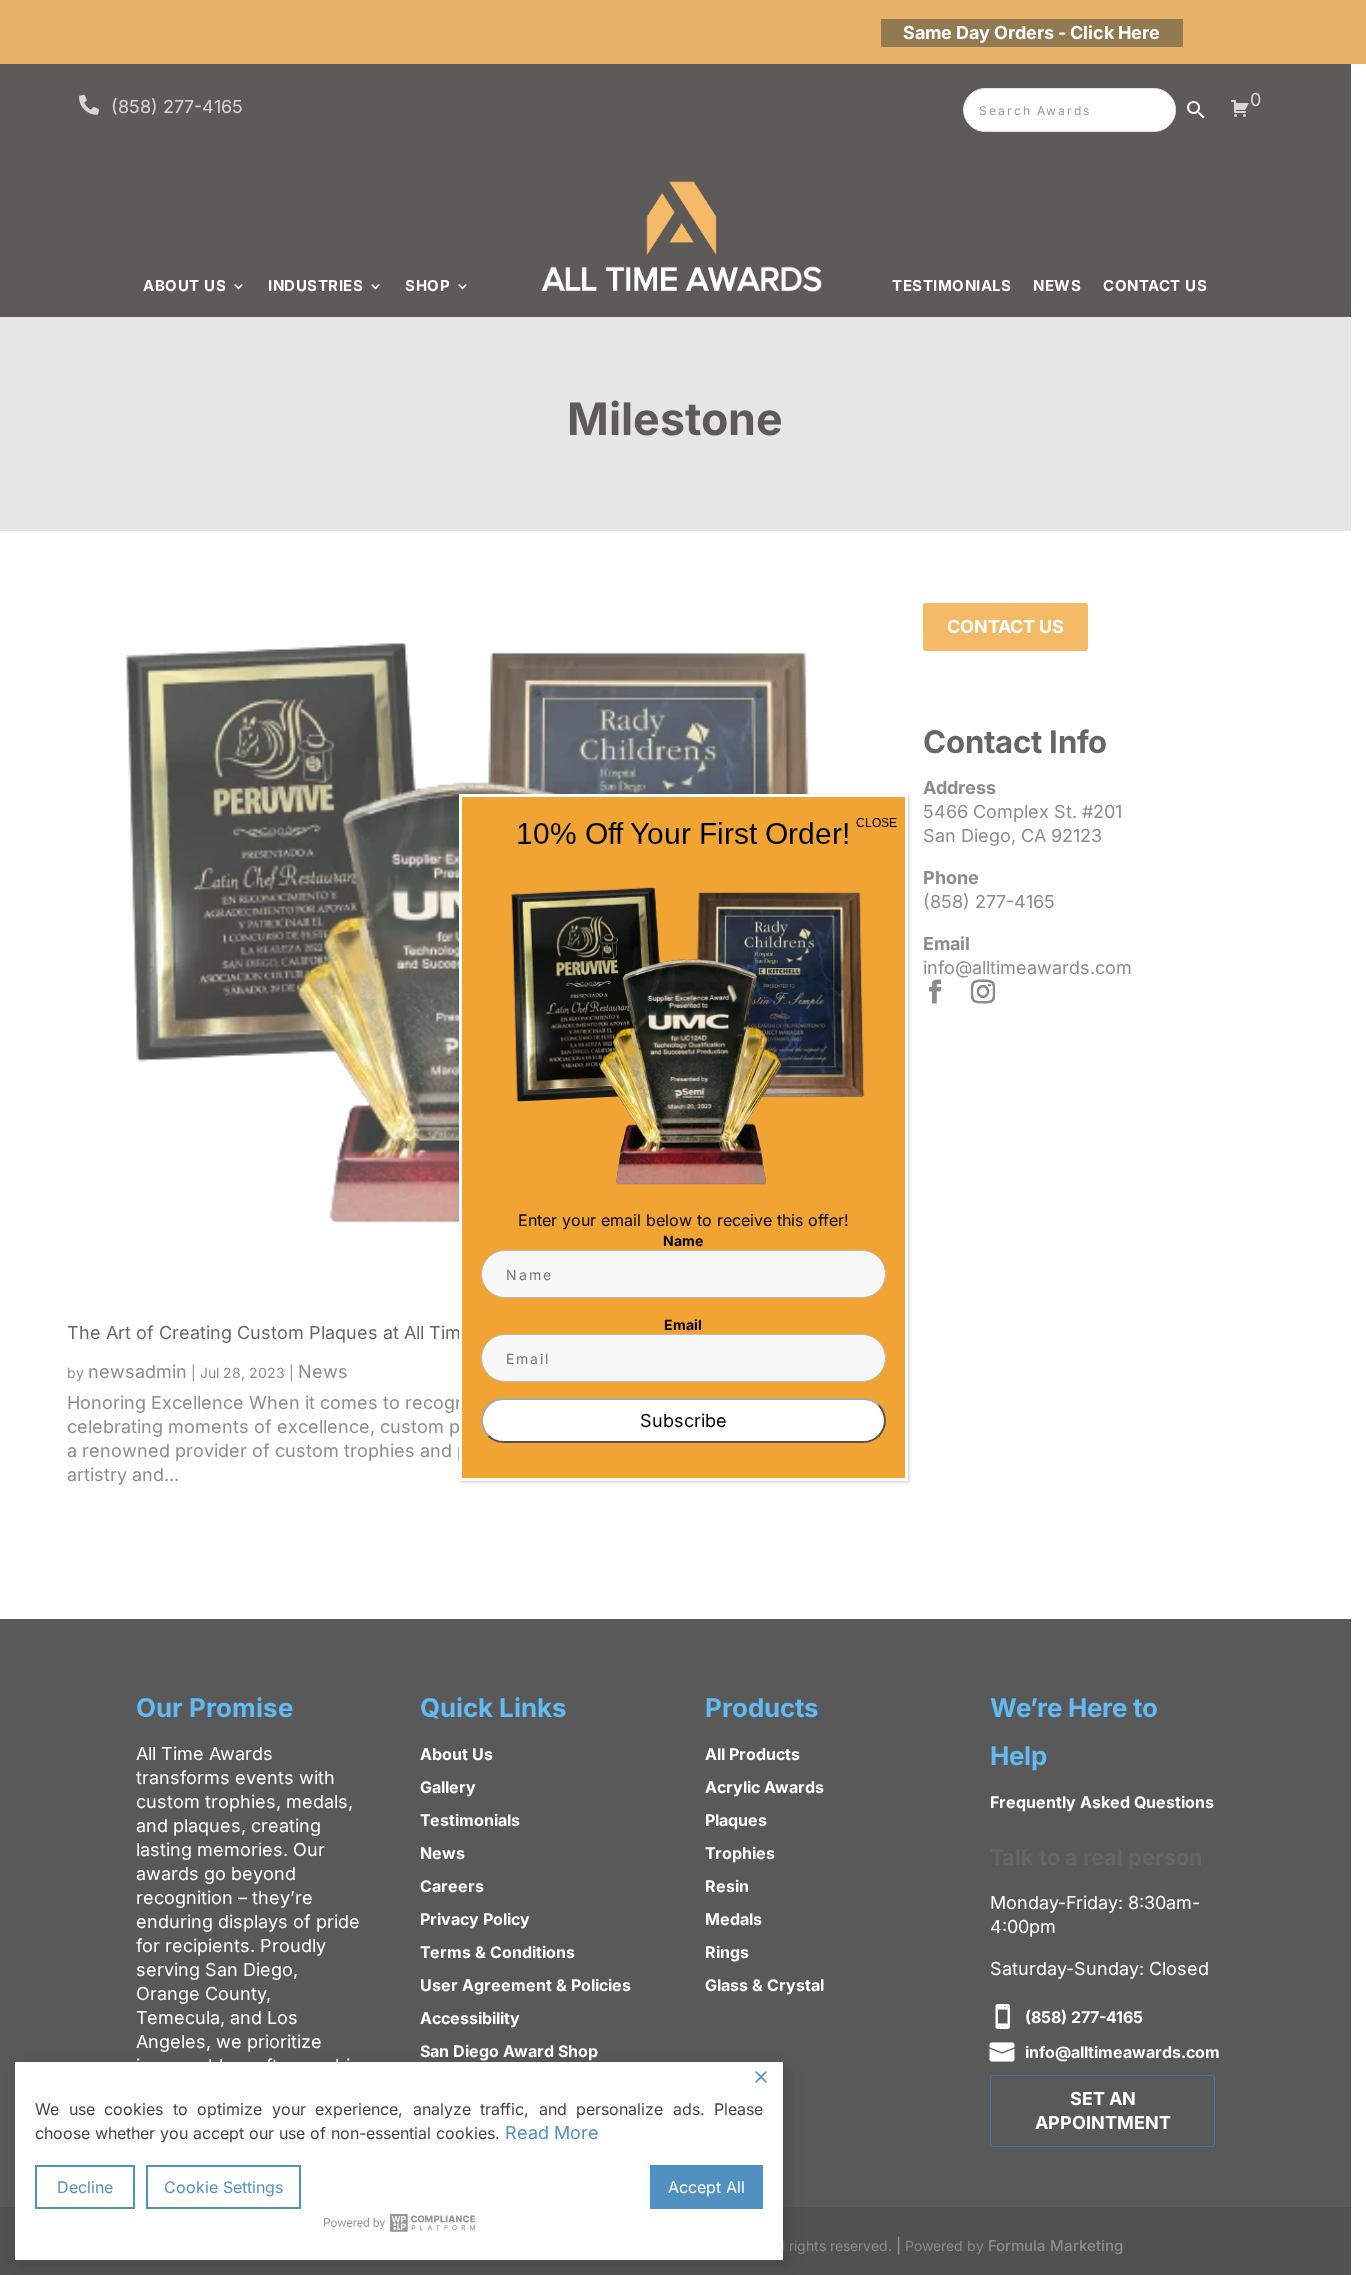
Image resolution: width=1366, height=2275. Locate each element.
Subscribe (683, 1420)
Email (683, 1324)
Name (683, 1240)
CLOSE (876, 823)
